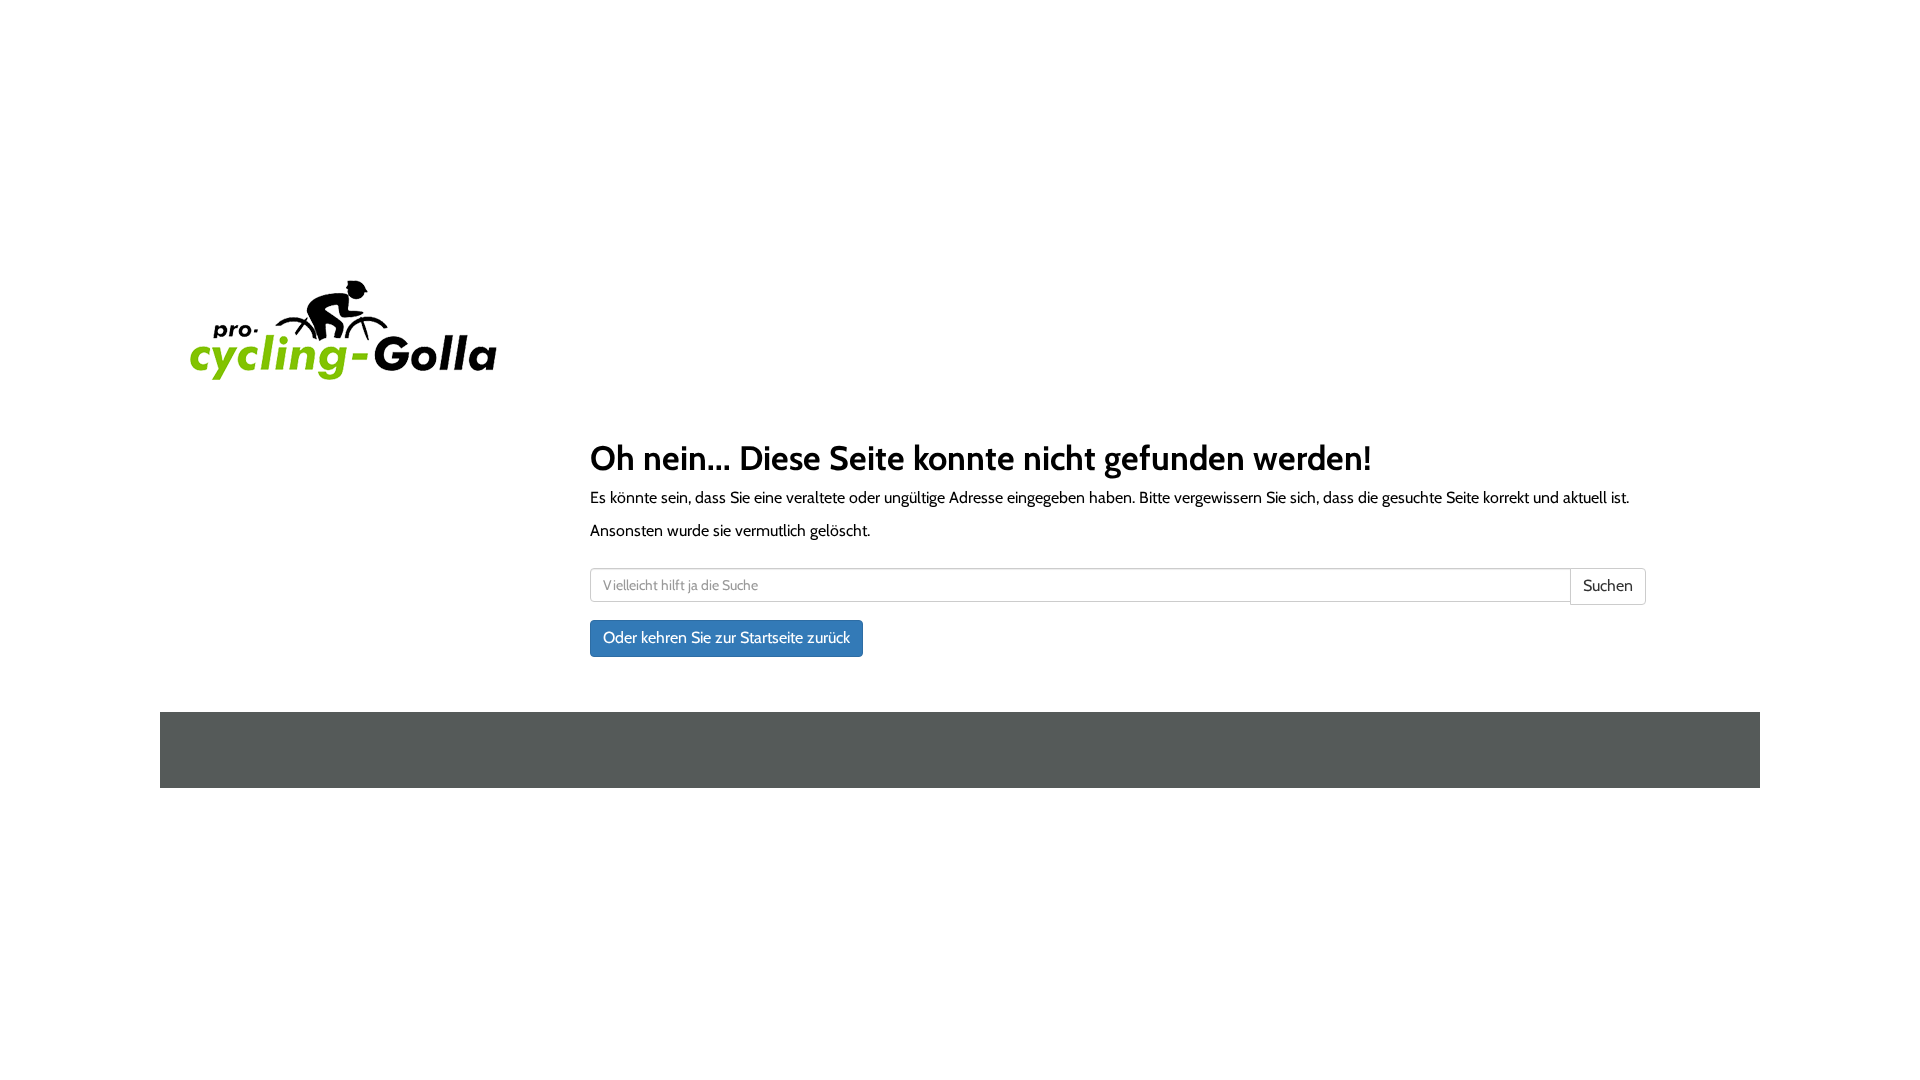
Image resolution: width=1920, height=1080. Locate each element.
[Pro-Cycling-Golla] (502, 330)
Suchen (1608, 585)
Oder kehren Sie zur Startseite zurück (726, 637)
